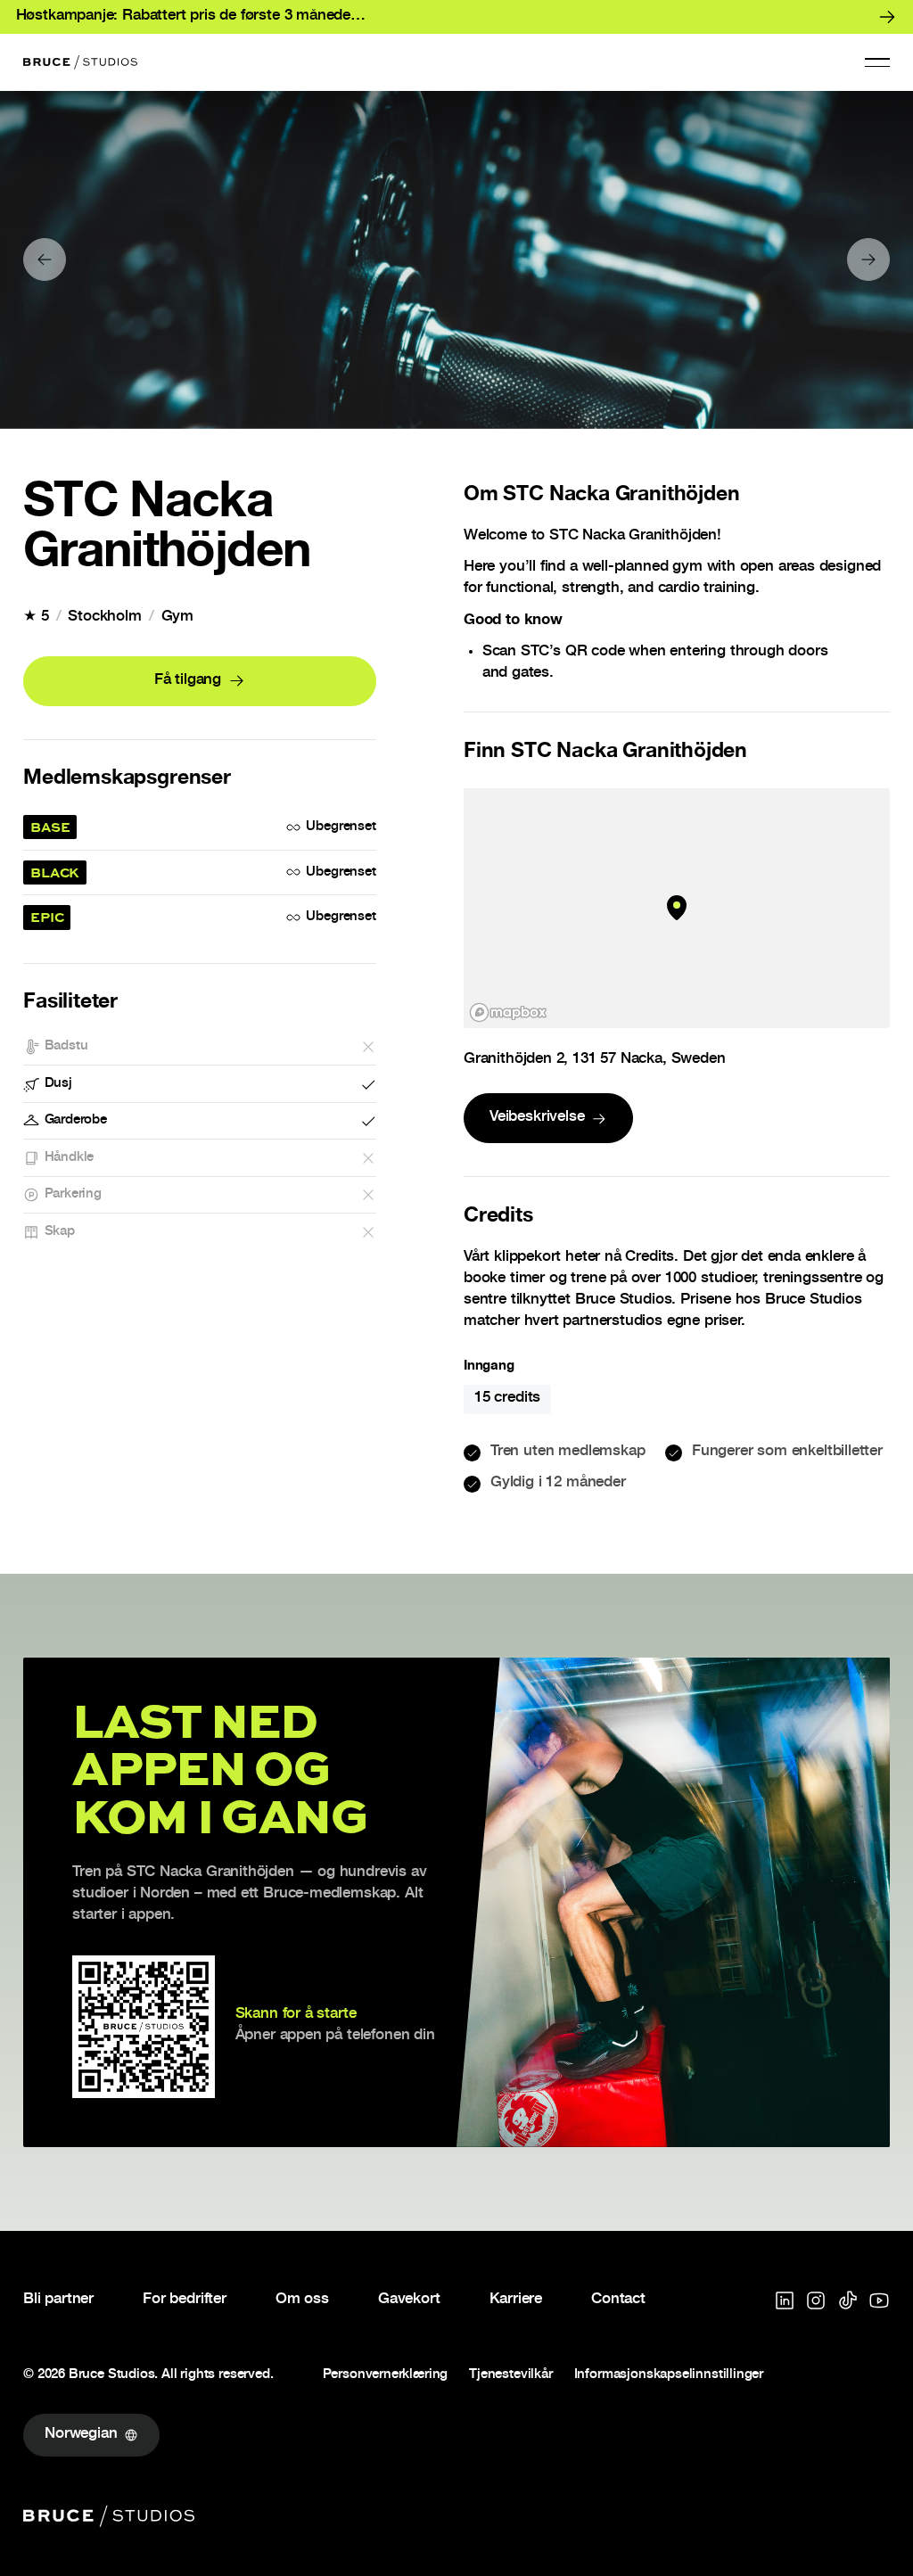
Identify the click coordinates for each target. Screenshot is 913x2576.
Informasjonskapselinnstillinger (669, 2376)
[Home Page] (80, 62)
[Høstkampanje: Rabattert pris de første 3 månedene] (456, 17)
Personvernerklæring (386, 2376)
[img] (677, 908)
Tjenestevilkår (510, 2376)
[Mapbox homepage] (508, 1012)
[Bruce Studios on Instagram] (816, 2300)
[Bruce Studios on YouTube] (879, 2300)
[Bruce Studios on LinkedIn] (785, 2300)
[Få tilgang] (200, 681)
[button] (877, 62)
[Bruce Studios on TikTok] (848, 2300)
